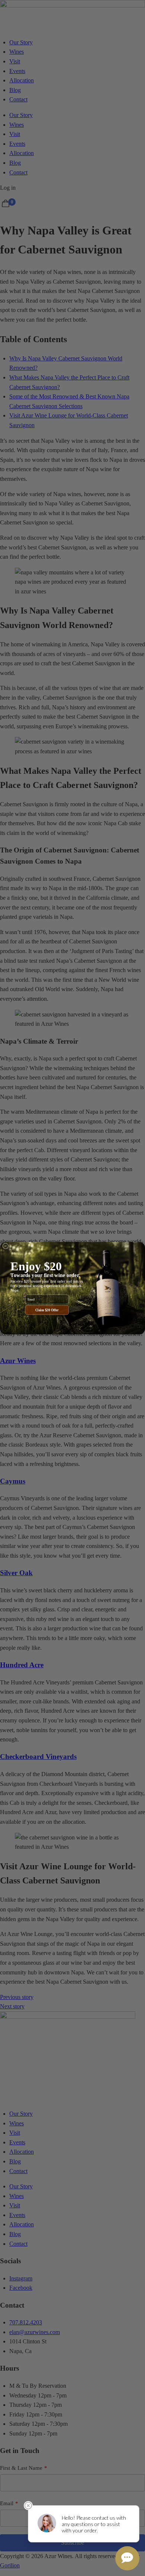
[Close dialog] (6, 1246)
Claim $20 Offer (47, 1310)
